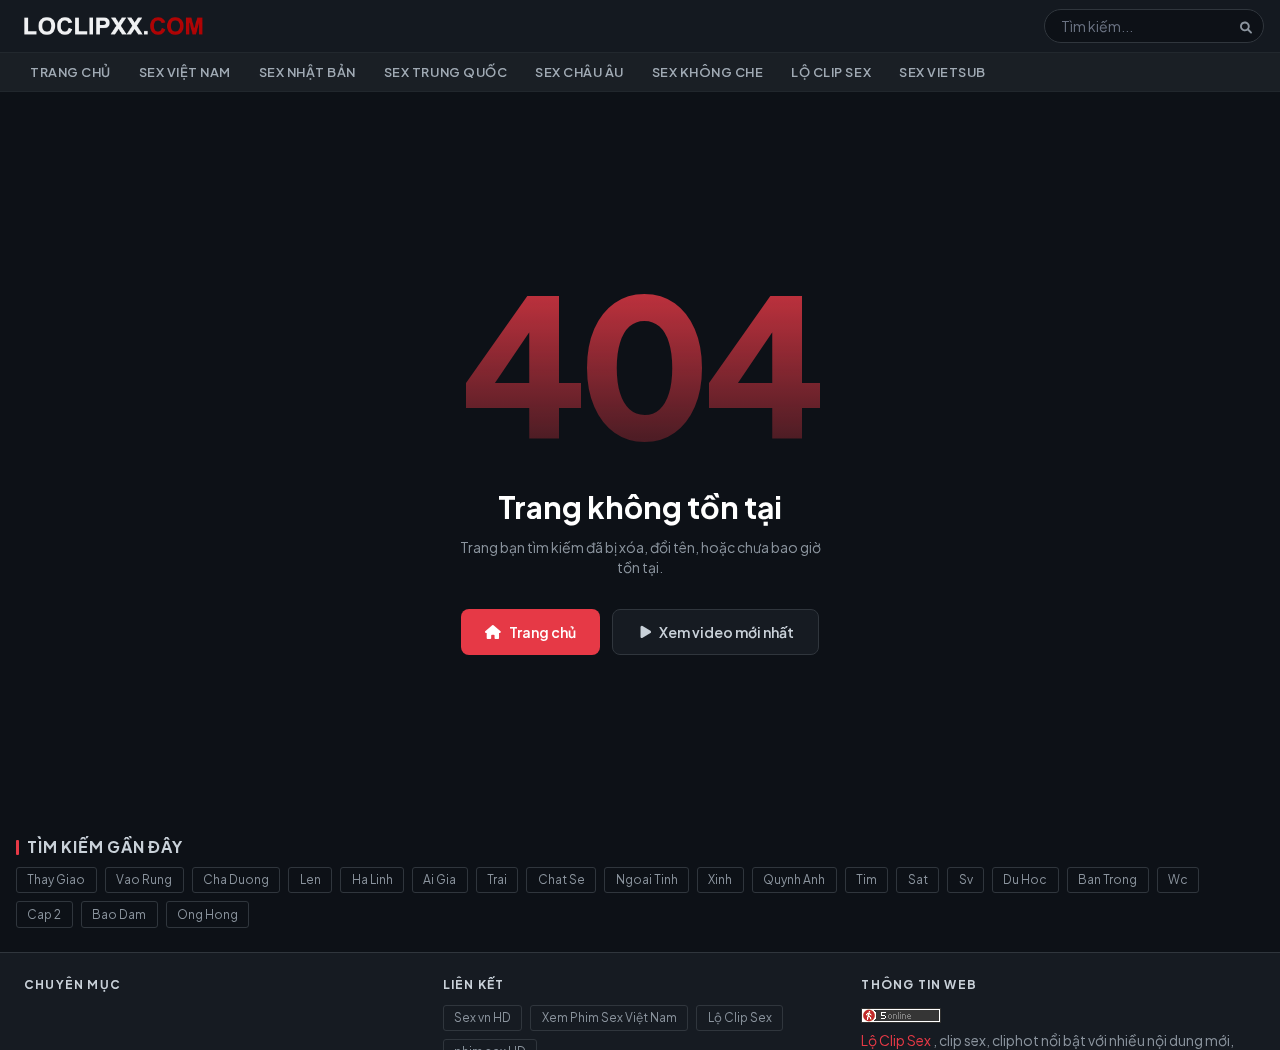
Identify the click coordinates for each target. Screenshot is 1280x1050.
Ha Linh (372, 879)
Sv (966, 879)
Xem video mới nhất (726, 632)
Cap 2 (44, 914)
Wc (1178, 879)
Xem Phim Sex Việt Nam (609, 1017)
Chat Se (561, 879)
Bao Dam (119, 914)
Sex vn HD (482, 1017)
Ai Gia (439, 879)
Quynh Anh (794, 879)
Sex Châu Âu (579, 72)
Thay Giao (56, 879)
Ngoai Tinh (647, 879)
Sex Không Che (708, 72)
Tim (866, 879)
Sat (918, 879)
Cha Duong (236, 879)
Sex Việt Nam (185, 72)
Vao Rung (144, 879)
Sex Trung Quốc (445, 72)
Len (310, 879)
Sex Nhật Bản (307, 72)
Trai (497, 879)
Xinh (720, 879)
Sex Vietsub (942, 72)
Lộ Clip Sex (831, 72)
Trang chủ (70, 72)
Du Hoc (1025, 879)
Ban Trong (1107, 879)
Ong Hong (207, 914)
